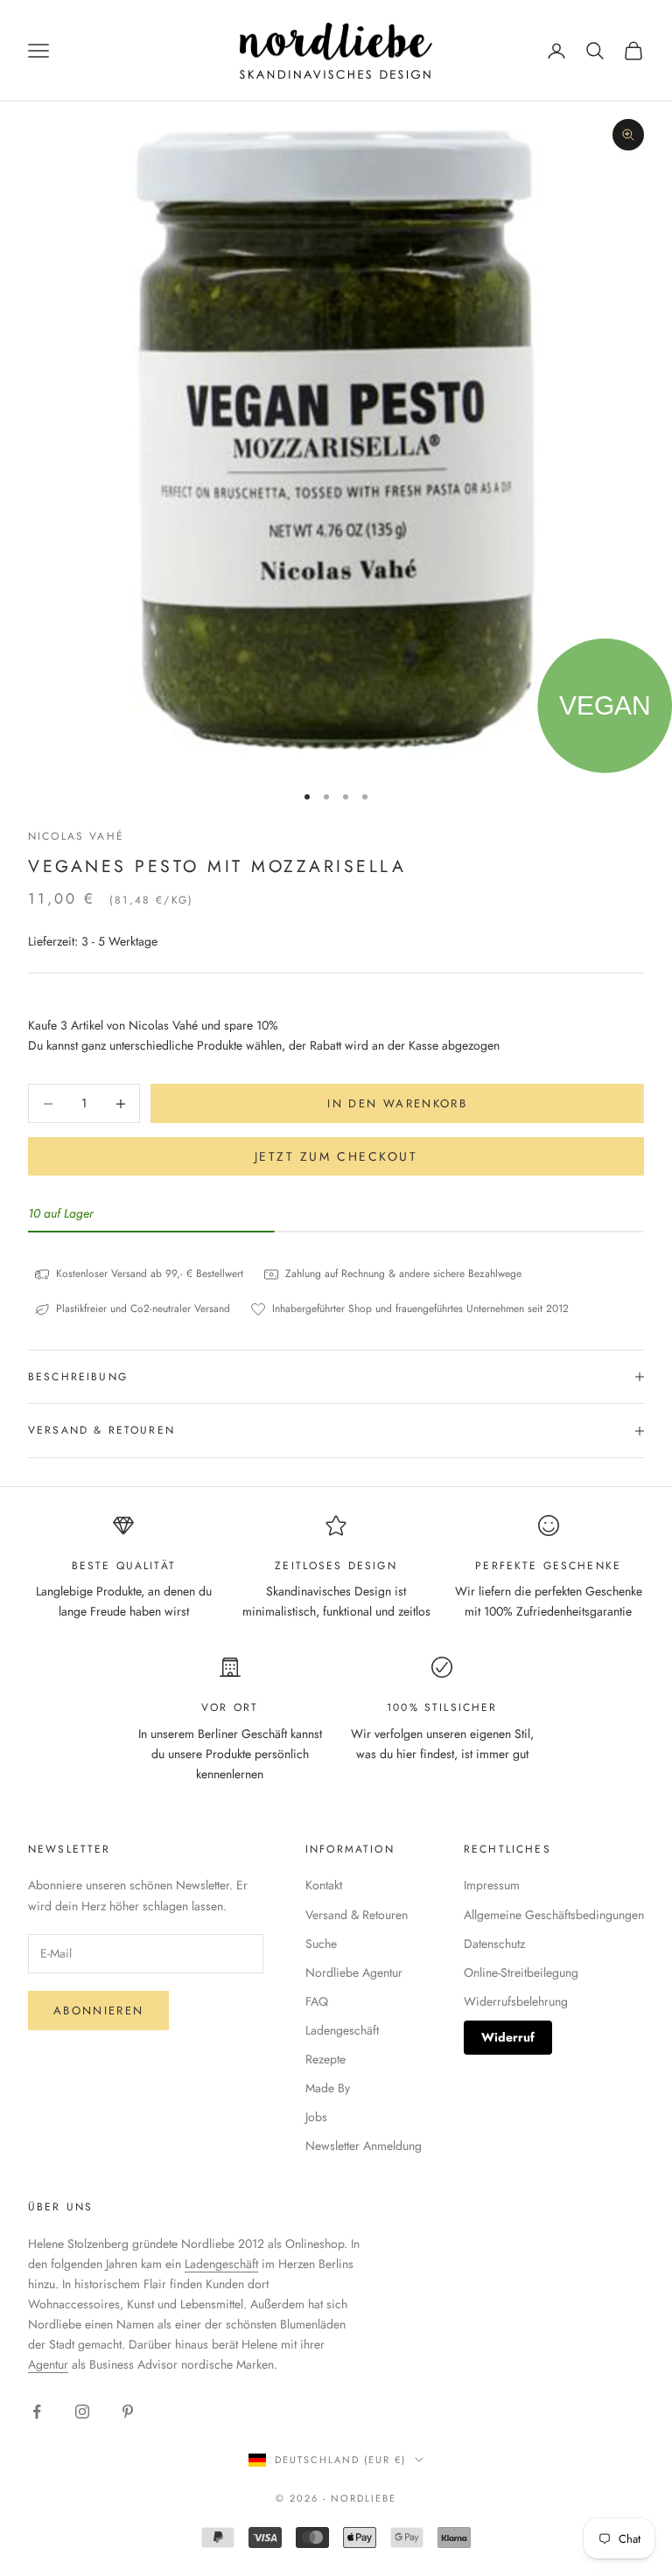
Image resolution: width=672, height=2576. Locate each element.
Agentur (48, 2364)
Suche (321, 1944)
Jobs (316, 2117)
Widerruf (508, 2037)
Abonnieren (98, 2011)
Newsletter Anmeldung (364, 2146)
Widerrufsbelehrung (516, 2001)
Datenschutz (494, 1944)
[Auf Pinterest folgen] (128, 2412)
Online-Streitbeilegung (521, 1972)
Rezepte (325, 2059)
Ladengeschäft (342, 2030)
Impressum (492, 1885)
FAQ (317, 2001)
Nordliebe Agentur (354, 1972)
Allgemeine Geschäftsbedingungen (554, 1915)
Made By (328, 2088)
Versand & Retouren (357, 1915)
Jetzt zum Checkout (336, 1156)
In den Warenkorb (397, 1103)
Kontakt (324, 1885)
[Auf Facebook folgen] (37, 2412)
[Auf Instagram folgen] (82, 2412)
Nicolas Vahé (76, 836)
